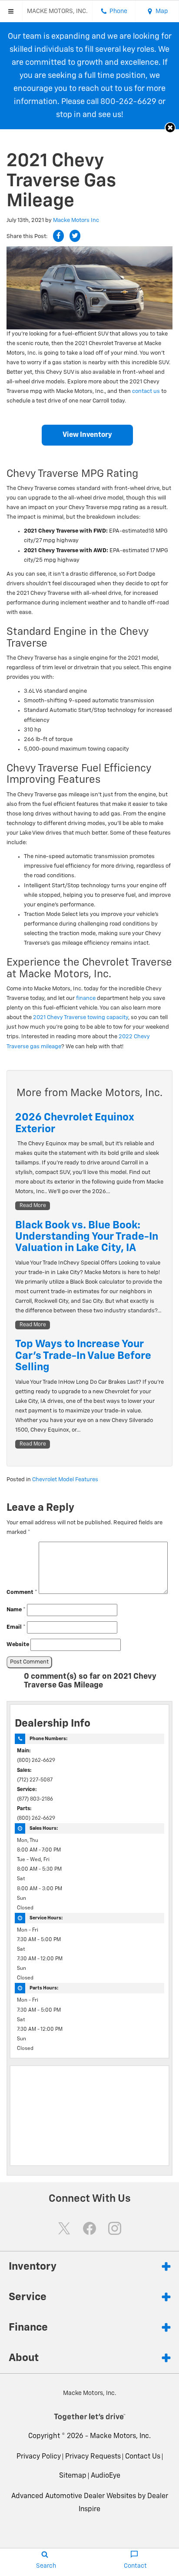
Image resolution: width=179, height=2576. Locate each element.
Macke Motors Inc (76, 220)
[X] (64, 2228)
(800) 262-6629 (36, 1761)
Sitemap (73, 2476)
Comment (22, 1592)
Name (16, 1610)
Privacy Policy (39, 2457)
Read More (33, 1206)
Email (16, 1627)
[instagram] (115, 2228)
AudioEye (106, 2476)
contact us (146, 391)
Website (18, 1645)
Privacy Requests (93, 2457)
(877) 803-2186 (35, 1799)
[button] (170, 128)
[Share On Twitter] (75, 236)
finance (86, 998)
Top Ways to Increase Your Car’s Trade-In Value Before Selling (83, 1356)
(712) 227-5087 (35, 1780)
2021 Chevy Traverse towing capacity (81, 1018)
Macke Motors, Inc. (120, 2436)
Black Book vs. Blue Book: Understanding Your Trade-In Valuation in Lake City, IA (87, 1237)
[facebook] (89, 2228)
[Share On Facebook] (58, 236)
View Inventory (87, 435)
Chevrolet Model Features (65, 1480)
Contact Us (143, 2457)
